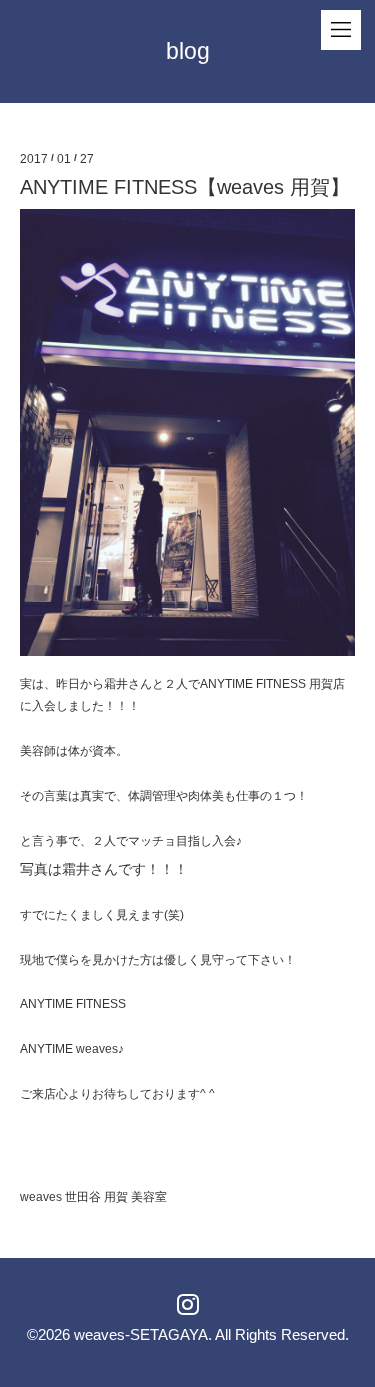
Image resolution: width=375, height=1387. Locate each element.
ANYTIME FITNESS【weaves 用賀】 (185, 187)
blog (188, 51)
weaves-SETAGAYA (141, 1334)
